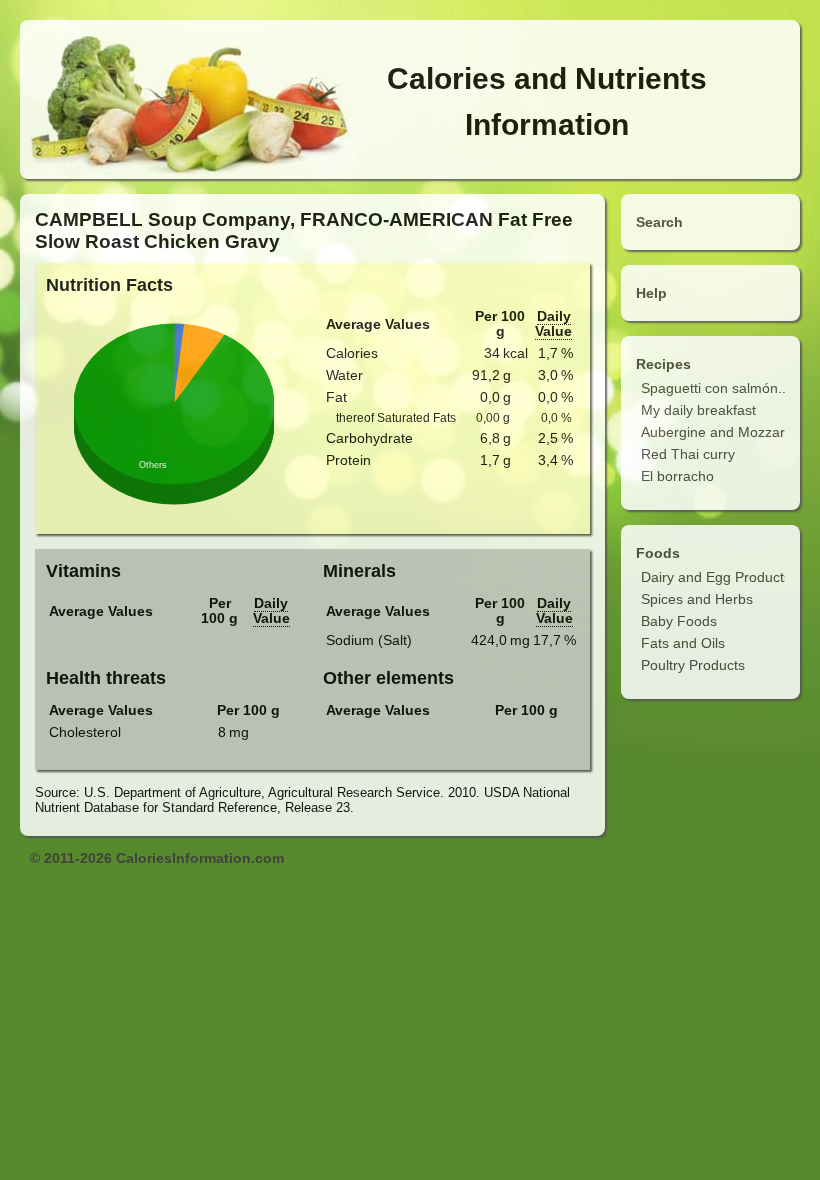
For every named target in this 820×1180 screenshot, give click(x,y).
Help (651, 293)
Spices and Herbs (697, 599)
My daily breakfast (698, 410)
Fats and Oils (683, 643)
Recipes (663, 364)
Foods (658, 553)
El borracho (677, 476)
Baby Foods (679, 621)
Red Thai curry (688, 454)
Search (659, 222)
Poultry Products (693, 665)
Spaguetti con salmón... (715, 388)
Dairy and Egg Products (716, 577)
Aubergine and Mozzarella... (730, 432)
